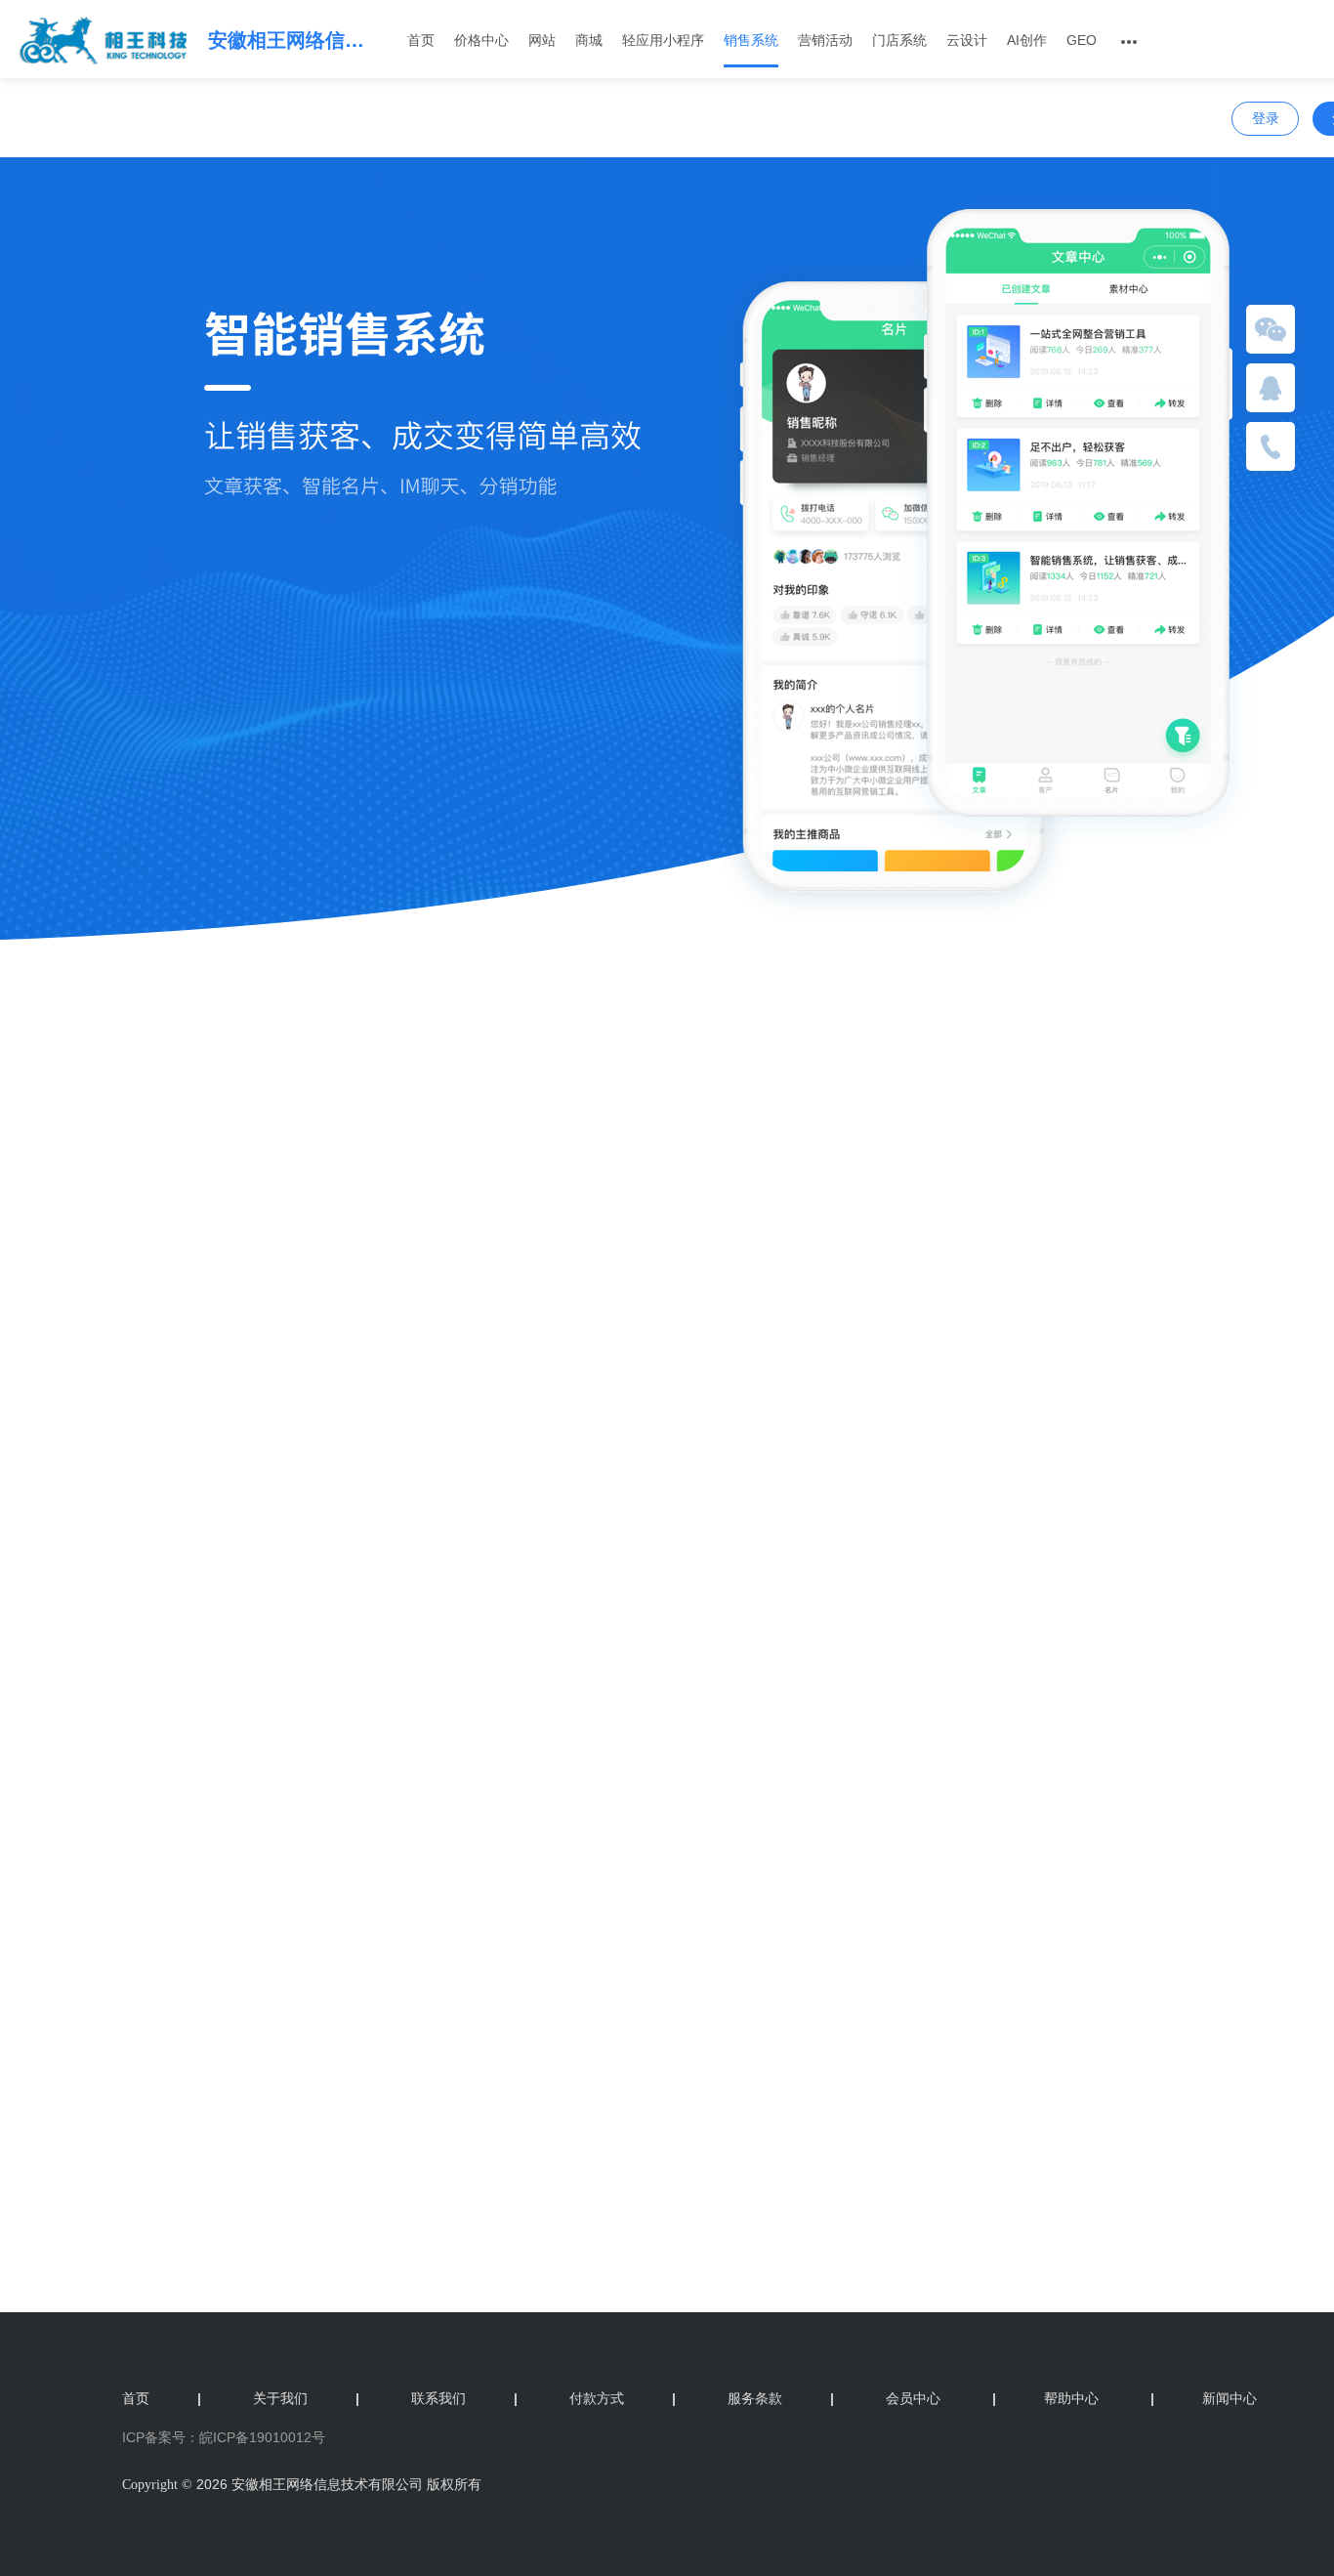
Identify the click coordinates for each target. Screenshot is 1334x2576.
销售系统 (751, 40)
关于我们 (306, 2398)
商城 (589, 40)
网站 (542, 40)
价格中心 (481, 40)
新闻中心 (1204, 2398)
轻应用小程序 (663, 40)
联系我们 (464, 2398)
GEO (1082, 40)
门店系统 (899, 40)
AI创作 (1027, 40)
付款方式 (623, 2398)
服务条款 (781, 2398)
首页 (421, 40)
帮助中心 (1045, 2398)
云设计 (967, 40)
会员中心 (913, 2398)
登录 (1266, 118)
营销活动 (825, 40)
